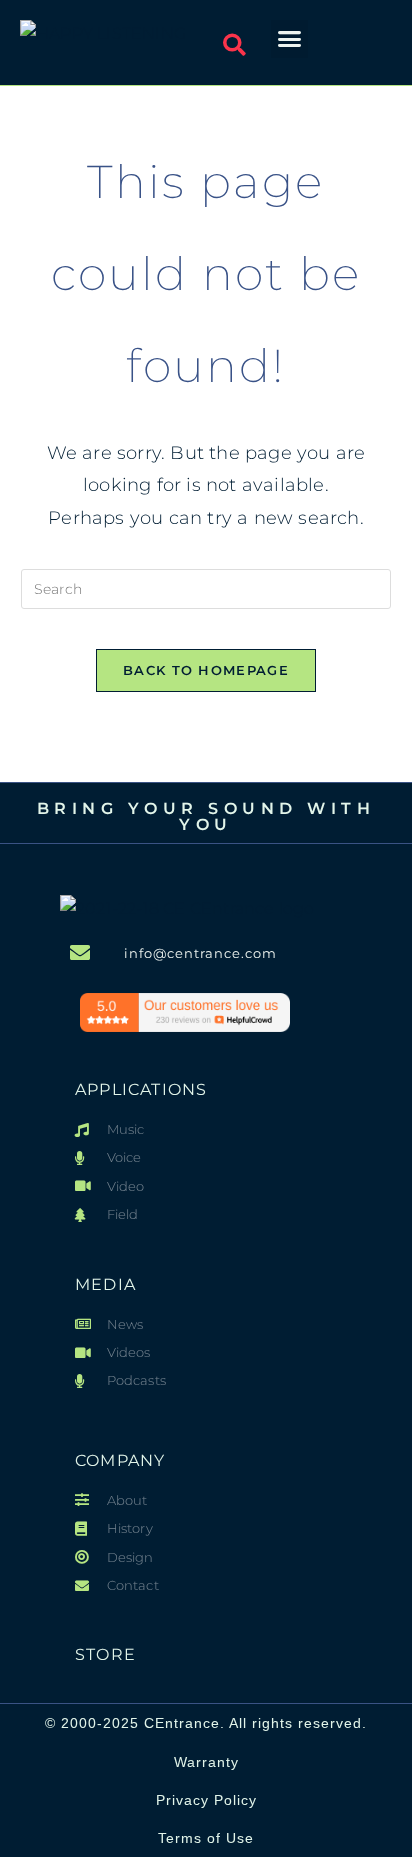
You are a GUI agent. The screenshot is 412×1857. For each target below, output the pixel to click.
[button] (235, 45)
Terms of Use (206, 1838)
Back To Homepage (206, 670)
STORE (105, 1654)
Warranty (206, 1762)
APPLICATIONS (141, 1089)
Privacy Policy (206, 1800)
